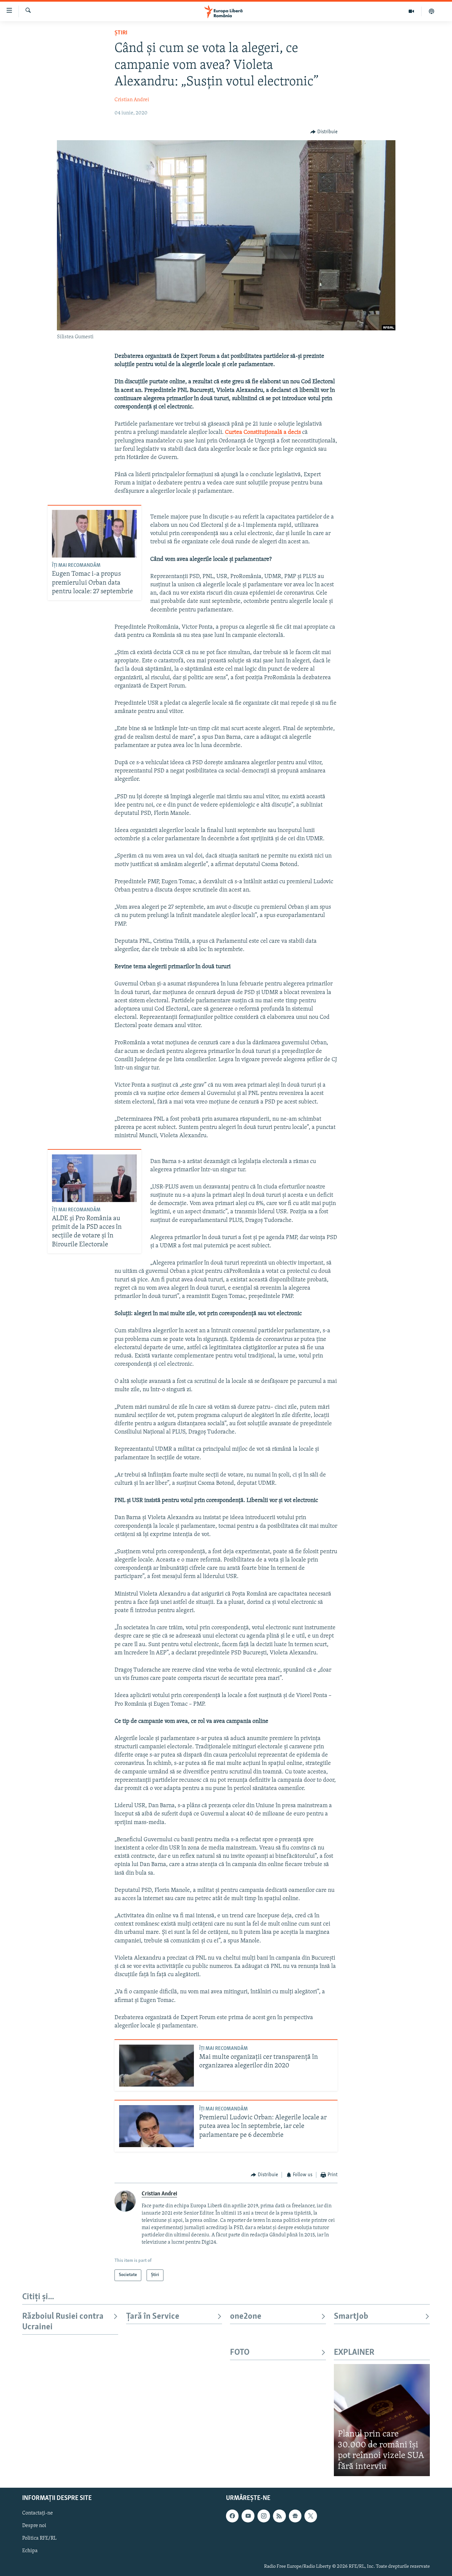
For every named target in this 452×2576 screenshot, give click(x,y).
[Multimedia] (411, 11)
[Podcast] (431, 11)
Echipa (30, 2551)
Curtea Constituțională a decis (264, 433)
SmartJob (351, 2317)
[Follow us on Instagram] (264, 2516)
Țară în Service (153, 2317)
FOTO (240, 2353)
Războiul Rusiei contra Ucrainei (63, 2322)
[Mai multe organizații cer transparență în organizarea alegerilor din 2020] (157, 2066)
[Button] (324, 132)
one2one (246, 2317)
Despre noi (34, 2526)
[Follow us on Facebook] (232, 2516)
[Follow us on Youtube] (248, 2516)
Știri (121, 33)
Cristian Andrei (132, 100)
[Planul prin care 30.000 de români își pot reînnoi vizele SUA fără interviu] (382, 2420)
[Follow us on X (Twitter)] (311, 2516)
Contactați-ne (38, 2514)
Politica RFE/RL (39, 2539)
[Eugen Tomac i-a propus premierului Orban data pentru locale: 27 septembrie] (94, 534)
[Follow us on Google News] (295, 2516)
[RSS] (279, 2516)
